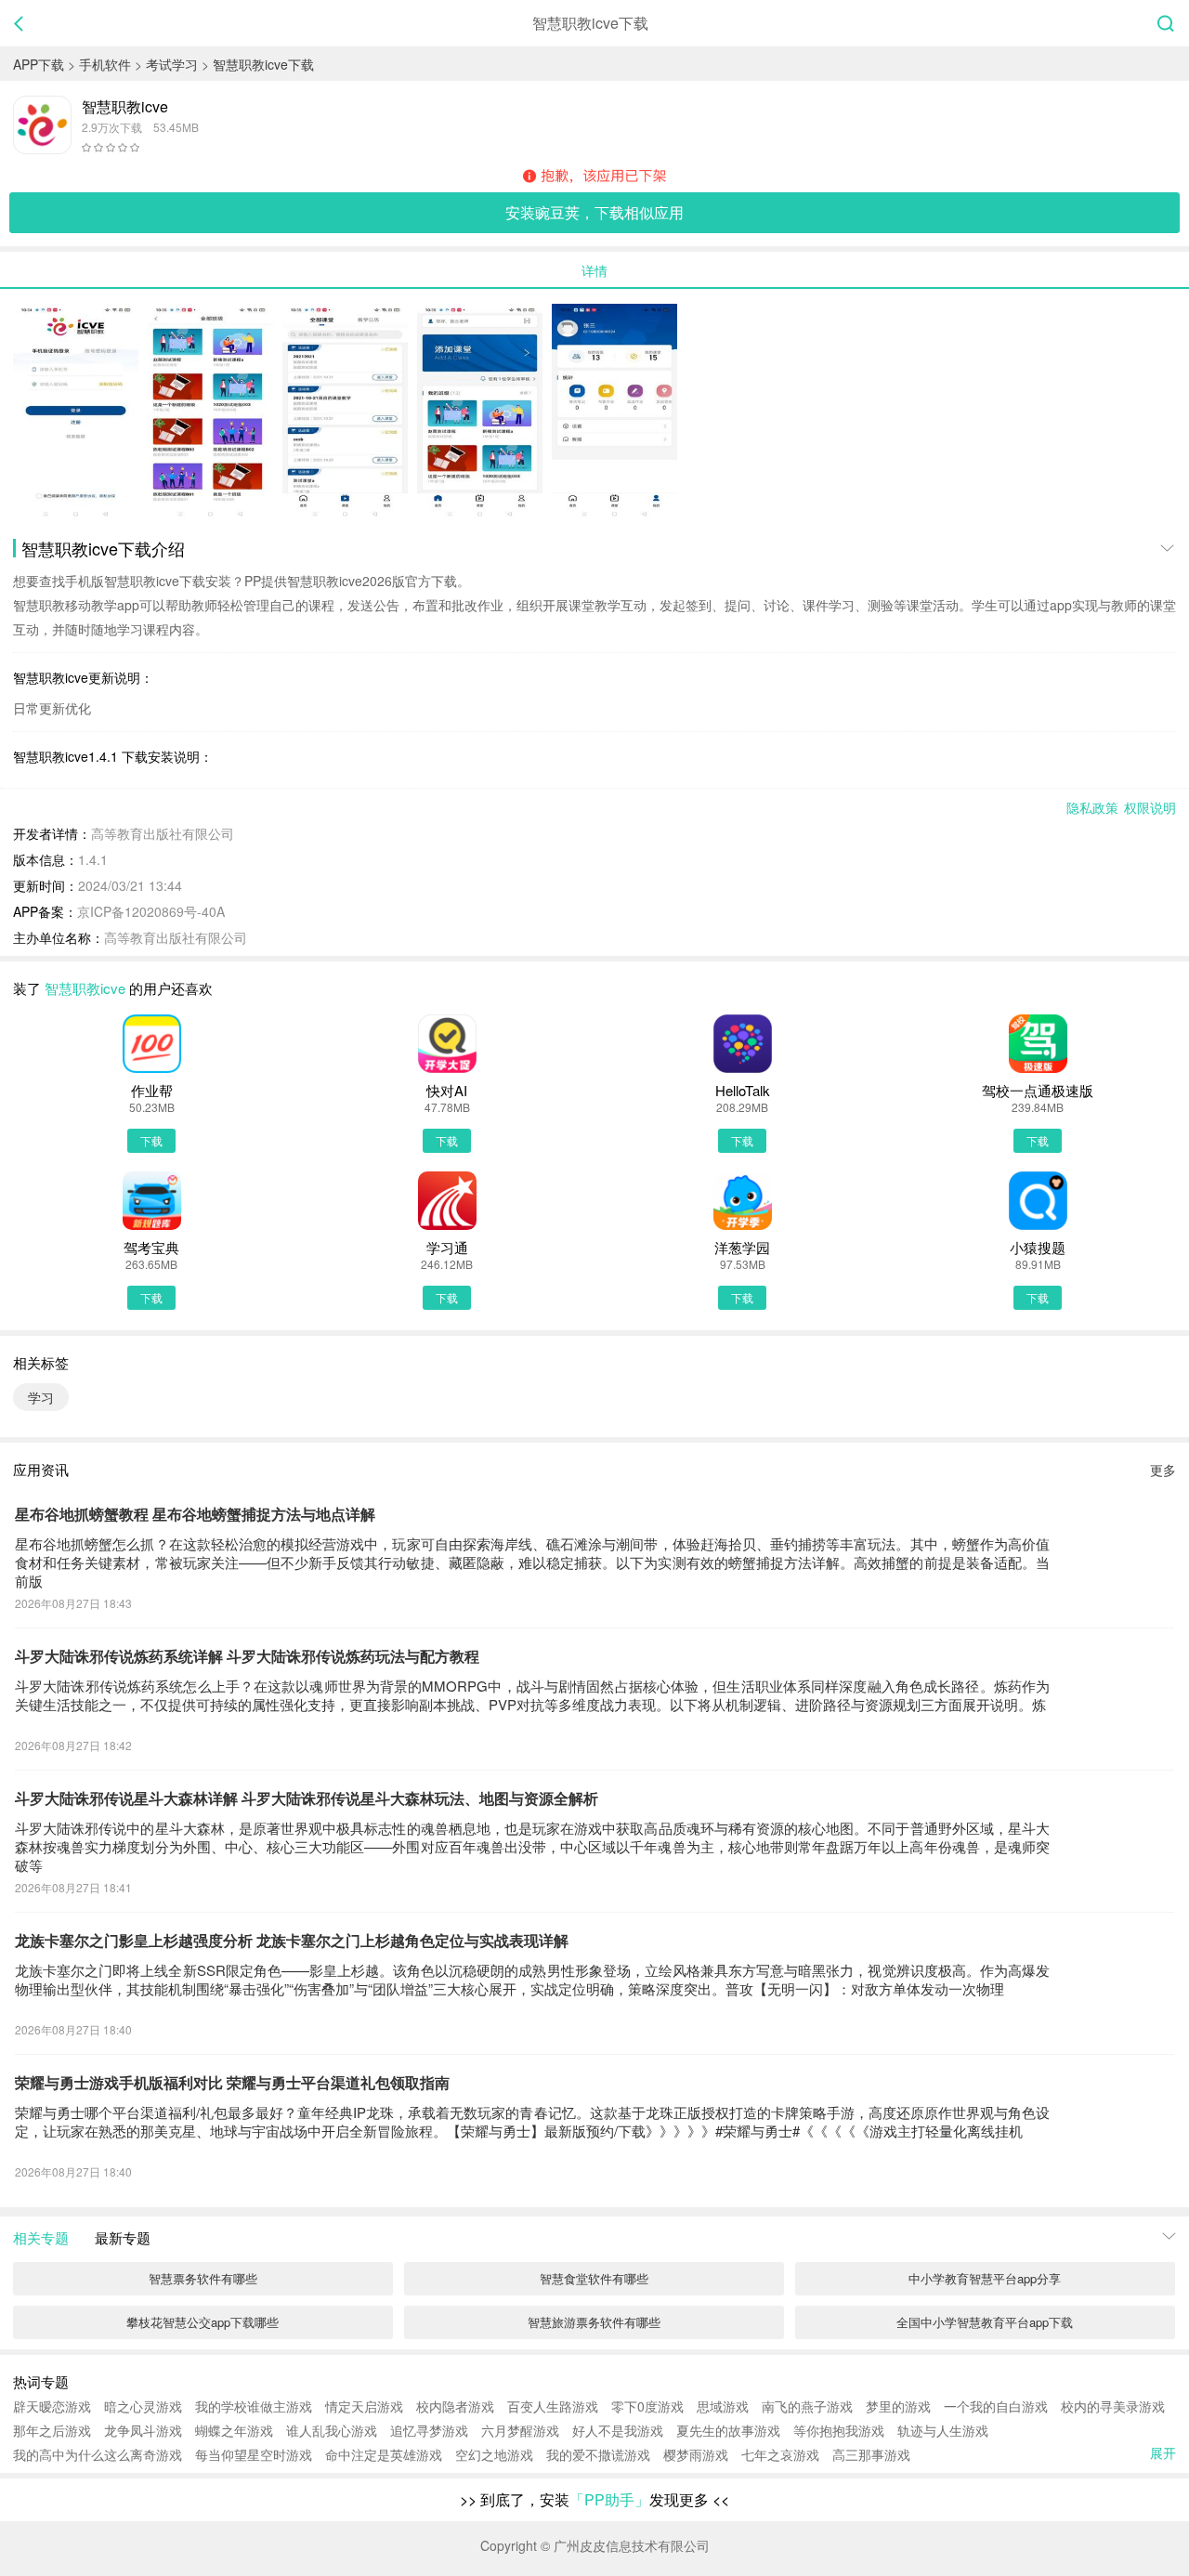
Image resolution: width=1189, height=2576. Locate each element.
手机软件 (105, 64)
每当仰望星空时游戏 (254, 2454)
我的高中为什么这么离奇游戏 (98, 2454)
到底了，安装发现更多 (594, 2499)
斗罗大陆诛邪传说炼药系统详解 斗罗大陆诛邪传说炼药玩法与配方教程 (247, 1657)
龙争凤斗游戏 (143, 2430)
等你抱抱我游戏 (839, 2430)
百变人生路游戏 (553, 2406)
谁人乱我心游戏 (332, 2430)
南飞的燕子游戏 (807, 2406)
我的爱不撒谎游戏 (598, 2454)
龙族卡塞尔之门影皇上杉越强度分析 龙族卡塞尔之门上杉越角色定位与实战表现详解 (292, 1941)
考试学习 (172, 64)
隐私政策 (1092, 807)
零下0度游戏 (647, 2406)
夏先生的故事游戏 (728, 2430)
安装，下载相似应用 (594, 212)
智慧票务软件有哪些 (203, 2278)
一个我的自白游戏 (996, 2406)
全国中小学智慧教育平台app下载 (985, 2322)
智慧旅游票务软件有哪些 (594, 2322)
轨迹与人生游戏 (943, 2430)
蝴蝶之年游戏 (234, 2430)
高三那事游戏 (871, 2454)
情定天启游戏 (364, 2406)
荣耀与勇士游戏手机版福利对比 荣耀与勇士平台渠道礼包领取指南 (232, 2083)
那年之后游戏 (52, 2430)
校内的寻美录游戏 (1113, 2406)
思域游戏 (723, 2406)
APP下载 (39, 64)
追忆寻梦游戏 (429, 2430)
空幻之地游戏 (494, 2454)
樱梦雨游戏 (696, 2454)
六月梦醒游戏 (520, 2430)
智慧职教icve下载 (263, 64)
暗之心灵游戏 (143, 2406)
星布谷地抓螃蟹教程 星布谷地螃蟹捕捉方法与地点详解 (195, 1515)
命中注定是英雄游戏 (384, 2454)
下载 (151, 1140)
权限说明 (1150, 807)
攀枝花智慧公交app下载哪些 (203, 2322)
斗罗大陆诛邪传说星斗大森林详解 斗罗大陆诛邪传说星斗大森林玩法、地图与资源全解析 (307, 1799)
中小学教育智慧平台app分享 (985, 2278)
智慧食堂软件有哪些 (594, 2278)
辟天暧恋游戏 (52, 2406)
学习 (41, 1397)
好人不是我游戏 (618, 2430)
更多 (1163, 1470)
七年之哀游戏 (780, 2454)
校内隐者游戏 (455, 2406)
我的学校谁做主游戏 (254, 2406)
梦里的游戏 (898, 2406)
